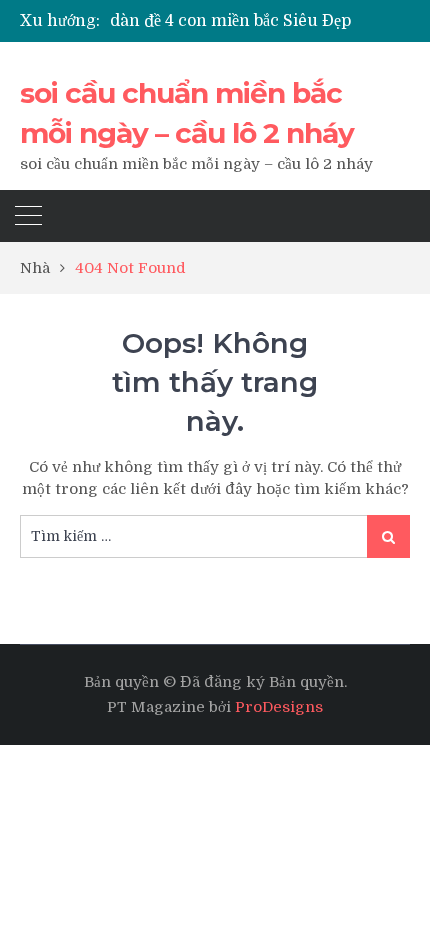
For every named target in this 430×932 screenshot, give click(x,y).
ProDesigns (279, 707)
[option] (260, 21)
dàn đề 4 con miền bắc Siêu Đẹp (230, 21)
